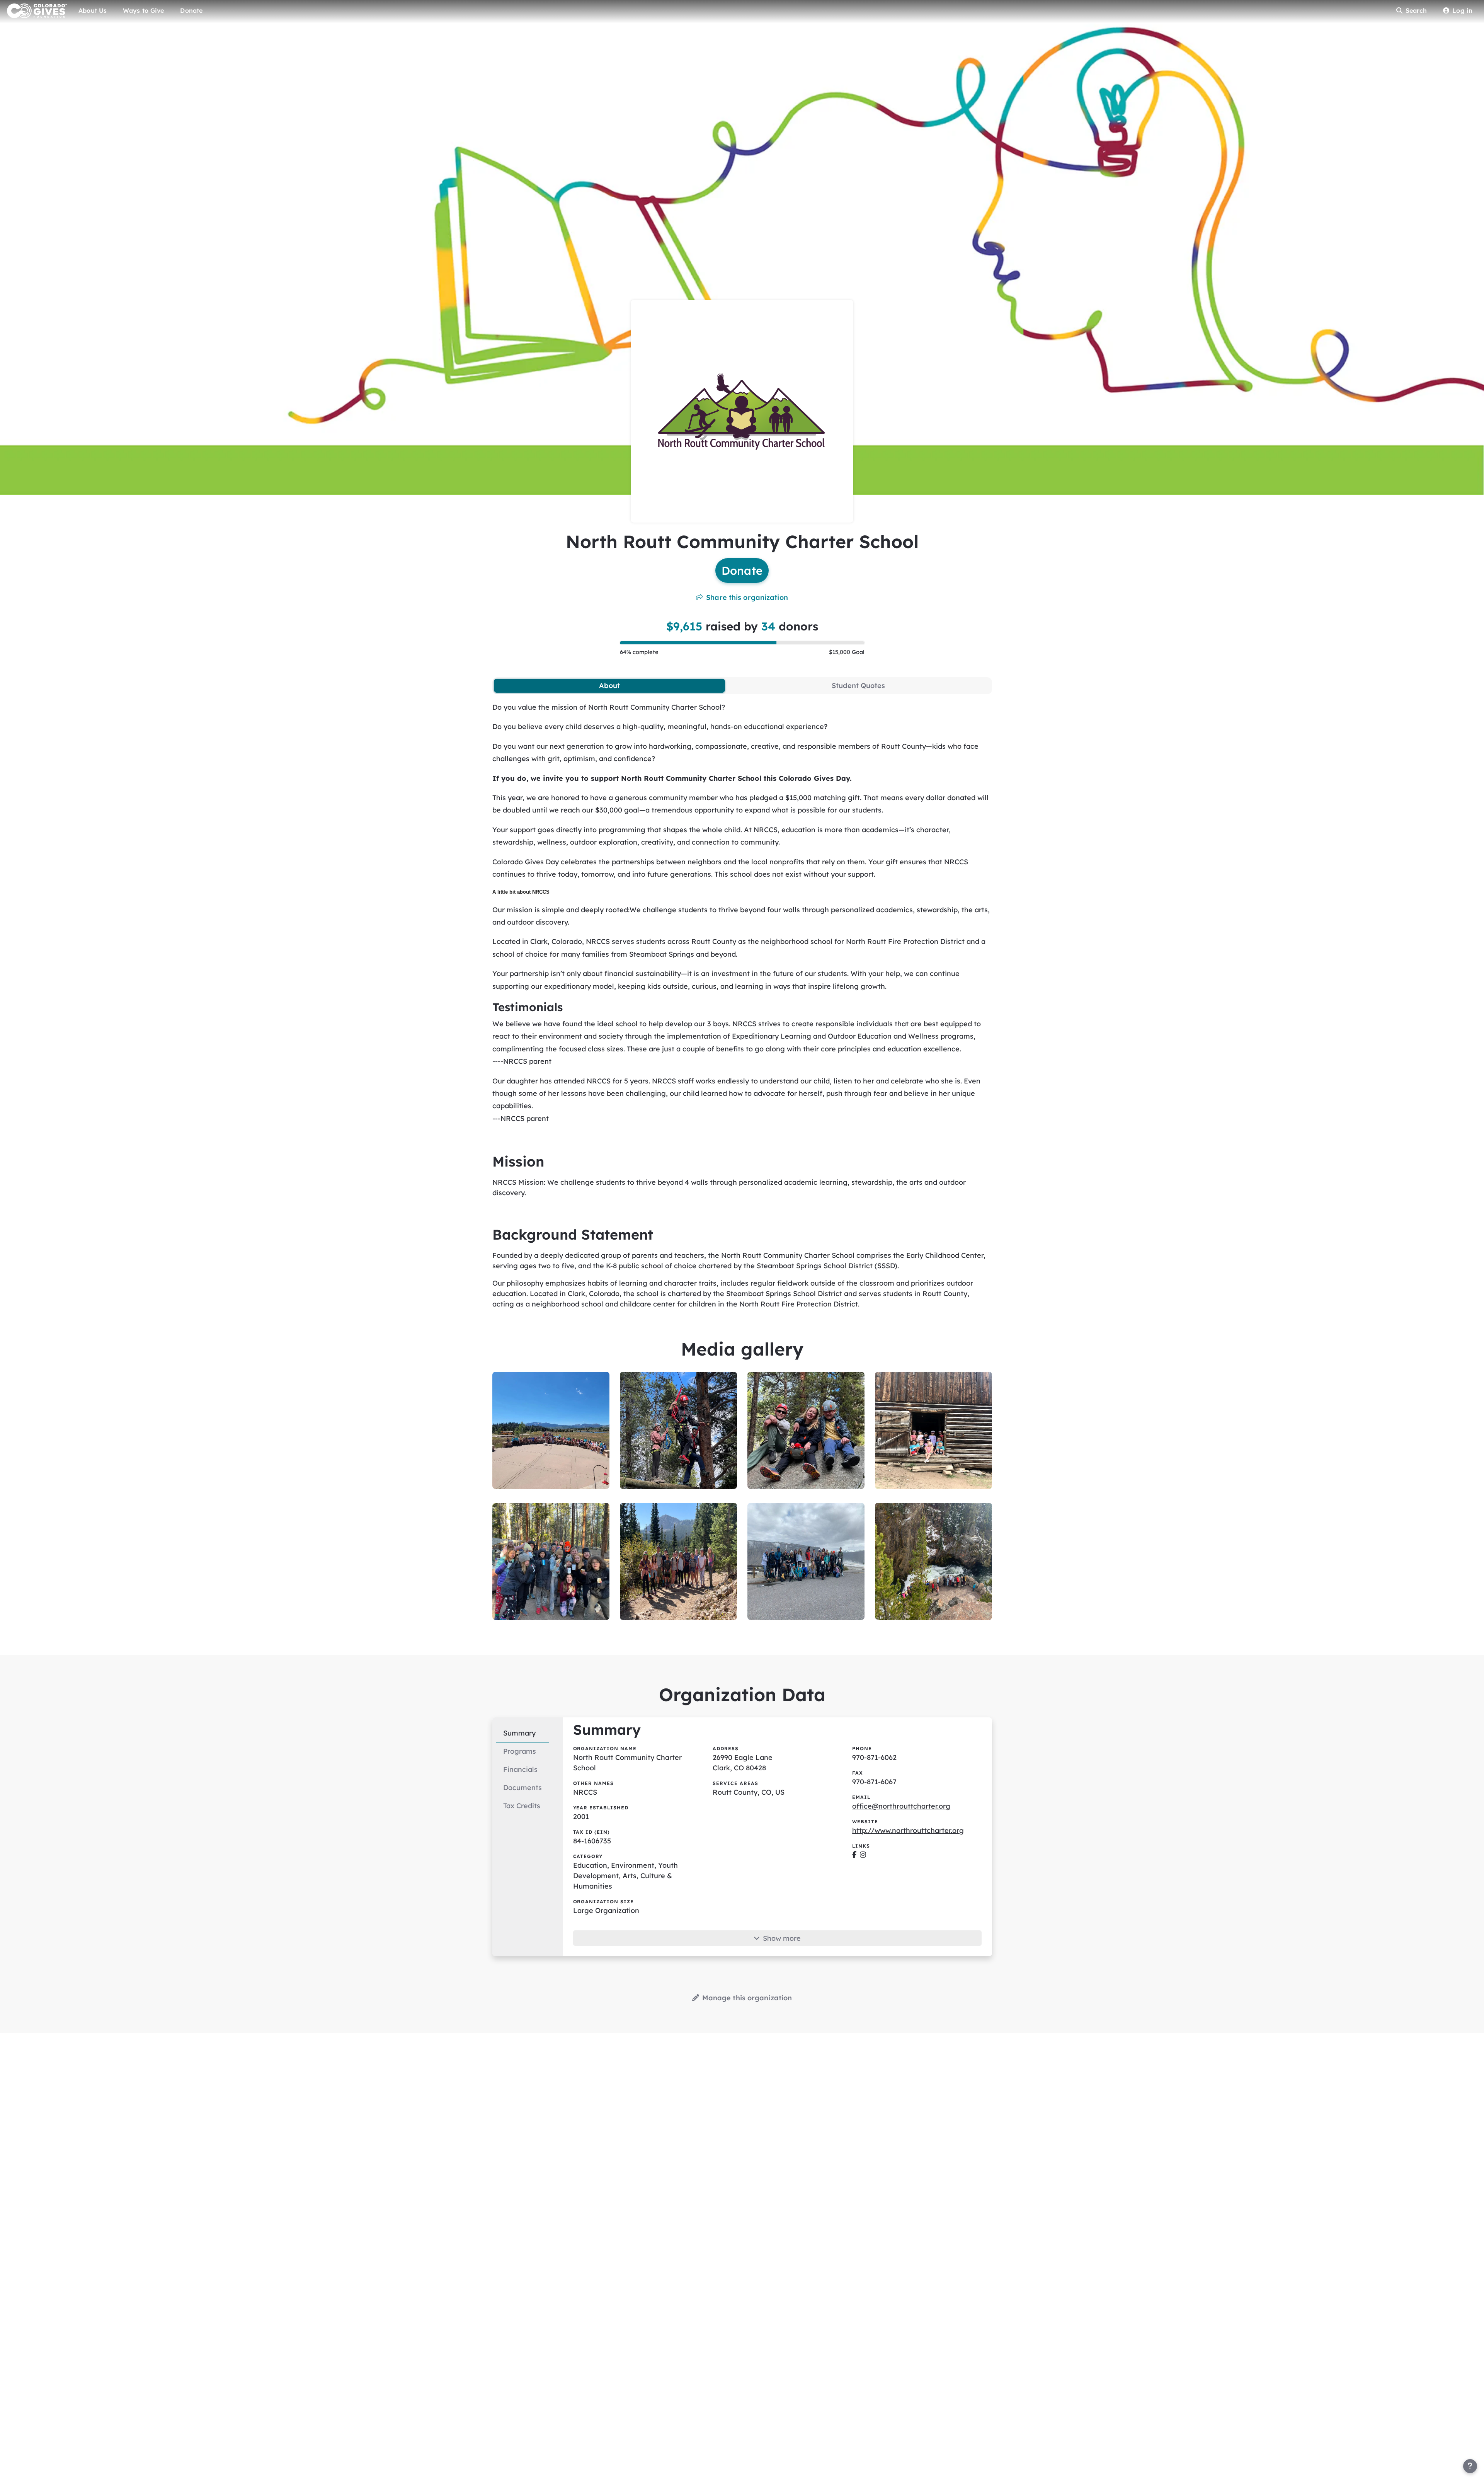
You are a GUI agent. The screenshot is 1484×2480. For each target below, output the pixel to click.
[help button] (1470, 2466)
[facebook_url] (854, 1855)
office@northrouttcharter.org (901, 1806)
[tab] (610, 686)
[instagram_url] (863, 1855)
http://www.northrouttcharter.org (908, 1830)
